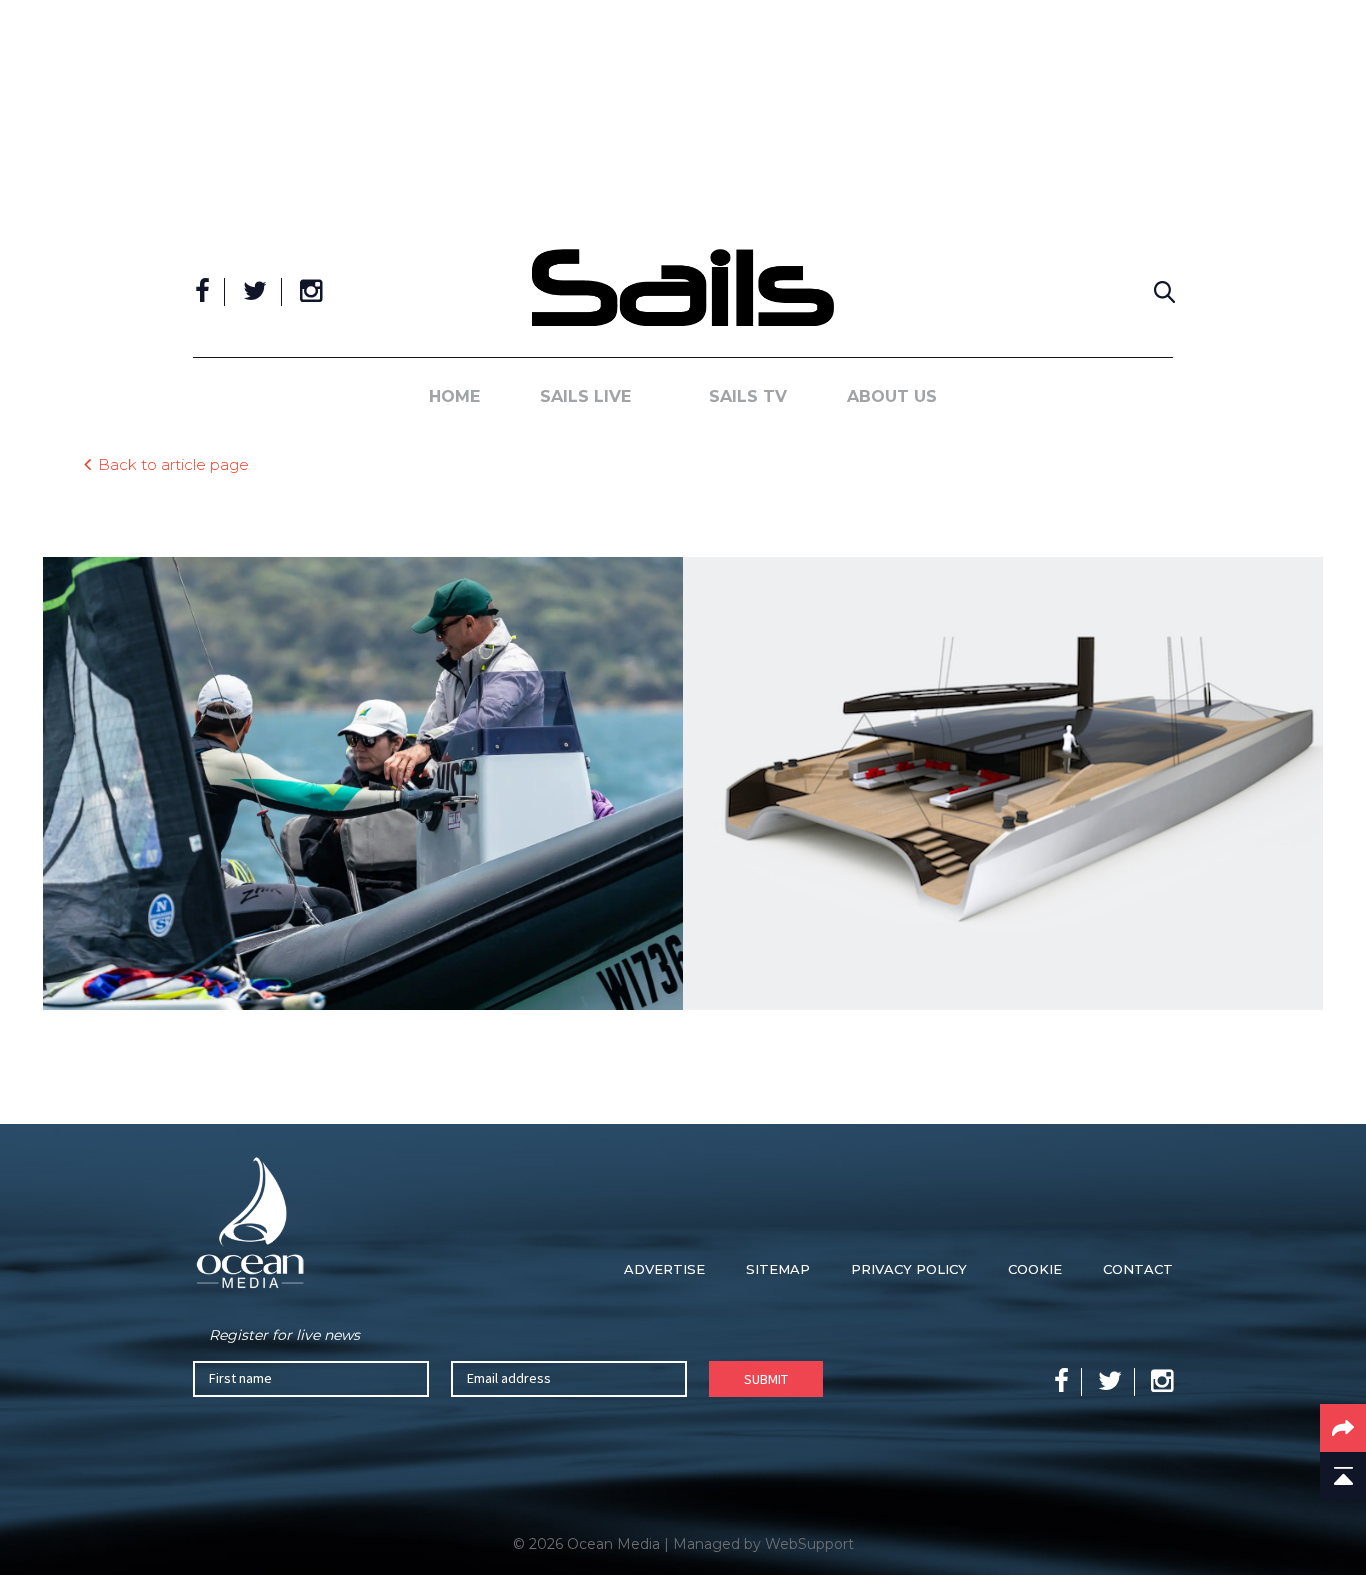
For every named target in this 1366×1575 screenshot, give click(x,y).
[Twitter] (255, 292)
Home (454, 396)
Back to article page (173, 463)
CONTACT (1138, 1269)
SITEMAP (778, 1269)
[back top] (1343, 1476)
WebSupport (809, 1544)
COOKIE (1035, 1269)
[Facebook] (202, 292)
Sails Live (585, 396)
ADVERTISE (664, 1269)
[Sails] (683, 287)
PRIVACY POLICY (909, 1269)
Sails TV (748, 396)
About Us (892, 396)
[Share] (1343, 1428)
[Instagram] (311, 292)
